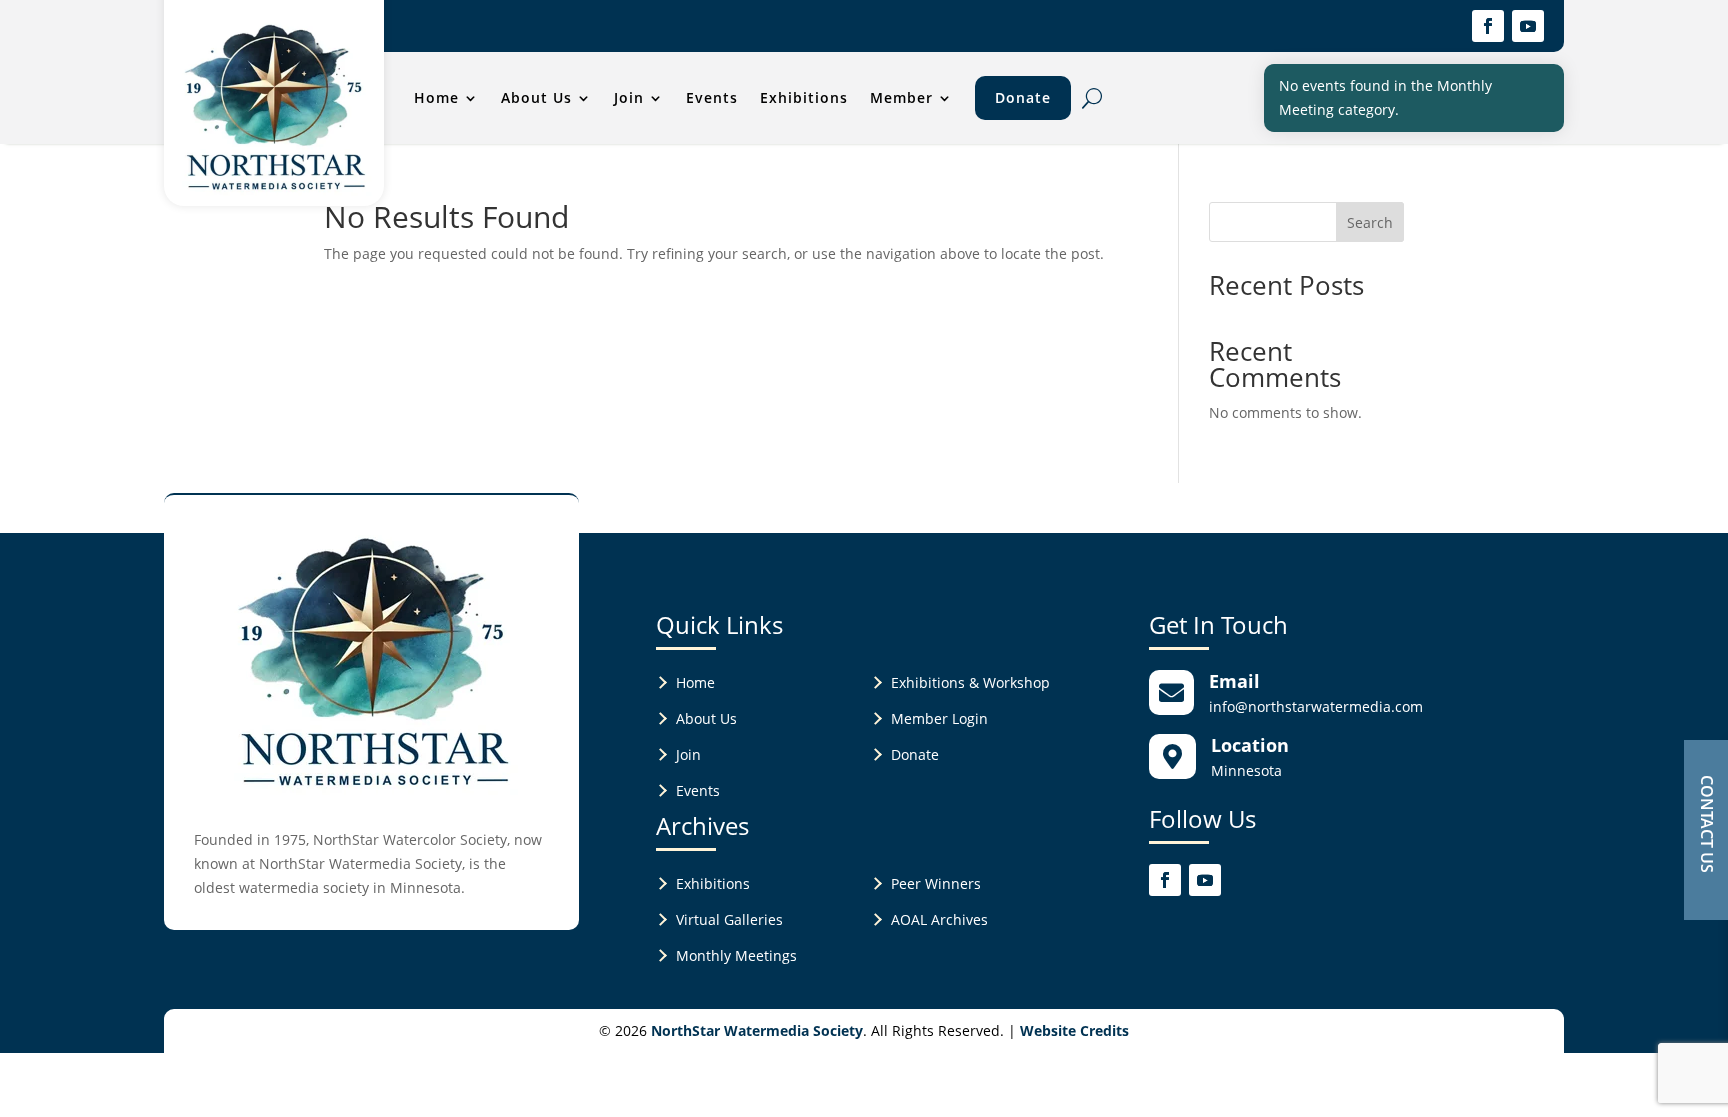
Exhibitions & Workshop (970, 682)
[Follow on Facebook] (1488, 26)
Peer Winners (936, 883)
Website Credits (1074, 1030)
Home (436, 97)
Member (901, 97)
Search (1370, 222)
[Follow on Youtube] (1528, 26)
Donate (1023, 97)
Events (712, 97)
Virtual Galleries (729, 919)
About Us (536, 97)
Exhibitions (804, 97)
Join (629, 97)
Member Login (939, 718)
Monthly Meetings (736, 955)
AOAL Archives (939, 919)
